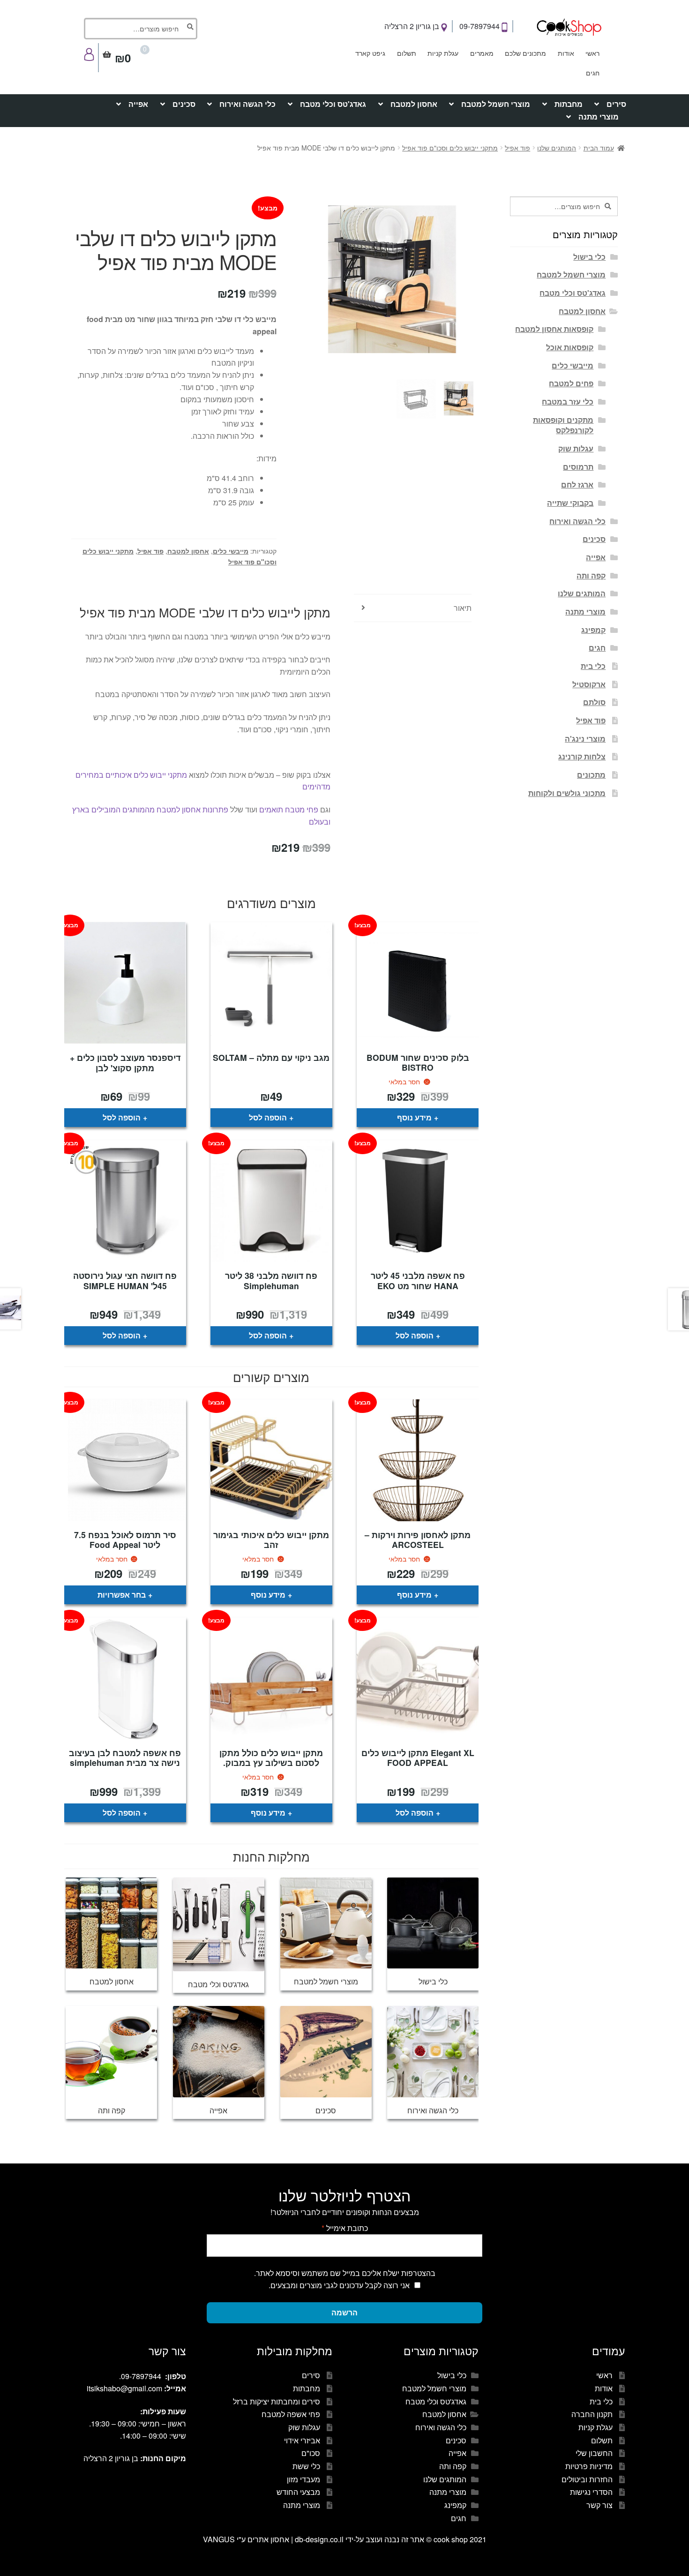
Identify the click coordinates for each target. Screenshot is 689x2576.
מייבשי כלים (231, 551)
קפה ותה (591, 575)
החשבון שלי (594, 2453)
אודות (566, 53)
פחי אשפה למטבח (291, 2414)
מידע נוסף (414, 1117)
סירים (616, 104)
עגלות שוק (576, 448)
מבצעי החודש (298, 2492)
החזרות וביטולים (587, 2479)
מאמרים (482, 53)
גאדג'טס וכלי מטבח (333, 104)
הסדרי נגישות (591, 2492)
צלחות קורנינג (582, 756)
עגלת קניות (443, 53)
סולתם (594, 702)
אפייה (138, 104)
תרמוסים (578, 467)
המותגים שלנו (557, 148)
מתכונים (591, 775)
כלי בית (593, 666)
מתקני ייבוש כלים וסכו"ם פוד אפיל (450, 148)
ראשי (592, 53)
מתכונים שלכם (525, 53)
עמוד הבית (599, 148)
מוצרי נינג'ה (585, 739)
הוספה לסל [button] (268, 1117)
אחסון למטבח (414, 104)
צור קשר (599, 2505)
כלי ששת (306, 2466)
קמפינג (593, 630)
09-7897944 (480, 26)
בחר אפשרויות (122, 1595)
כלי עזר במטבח (568, 402)
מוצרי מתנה (599, 116)
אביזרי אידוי (302, 2440)
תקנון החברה (592, 2414)
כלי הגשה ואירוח (247, 104)
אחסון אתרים (268, 2539)
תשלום (407, 53)
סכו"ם (311, 2453)
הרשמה (344, 2312)
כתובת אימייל (345, 2228)
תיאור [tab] (463, 608)
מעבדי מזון (303, 2479)
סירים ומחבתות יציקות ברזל (277, 2401)
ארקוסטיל (589, 684)
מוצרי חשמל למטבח (496, 104)
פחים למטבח (571, 383)
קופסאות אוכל (570, 347)
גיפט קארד (370, 53)
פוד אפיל (517, 148)
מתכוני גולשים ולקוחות (567, 793)
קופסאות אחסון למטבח (554, 329)
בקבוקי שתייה (570, 503)
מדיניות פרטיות (589, 2466)
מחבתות (569, 104)
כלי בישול (589, 257)
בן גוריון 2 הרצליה (413, 26)
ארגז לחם (577, 484)
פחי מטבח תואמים (289, 809)
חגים (593, 73)
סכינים (184, 104)
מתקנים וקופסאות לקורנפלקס (563, 425)
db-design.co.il (320, 2539)
